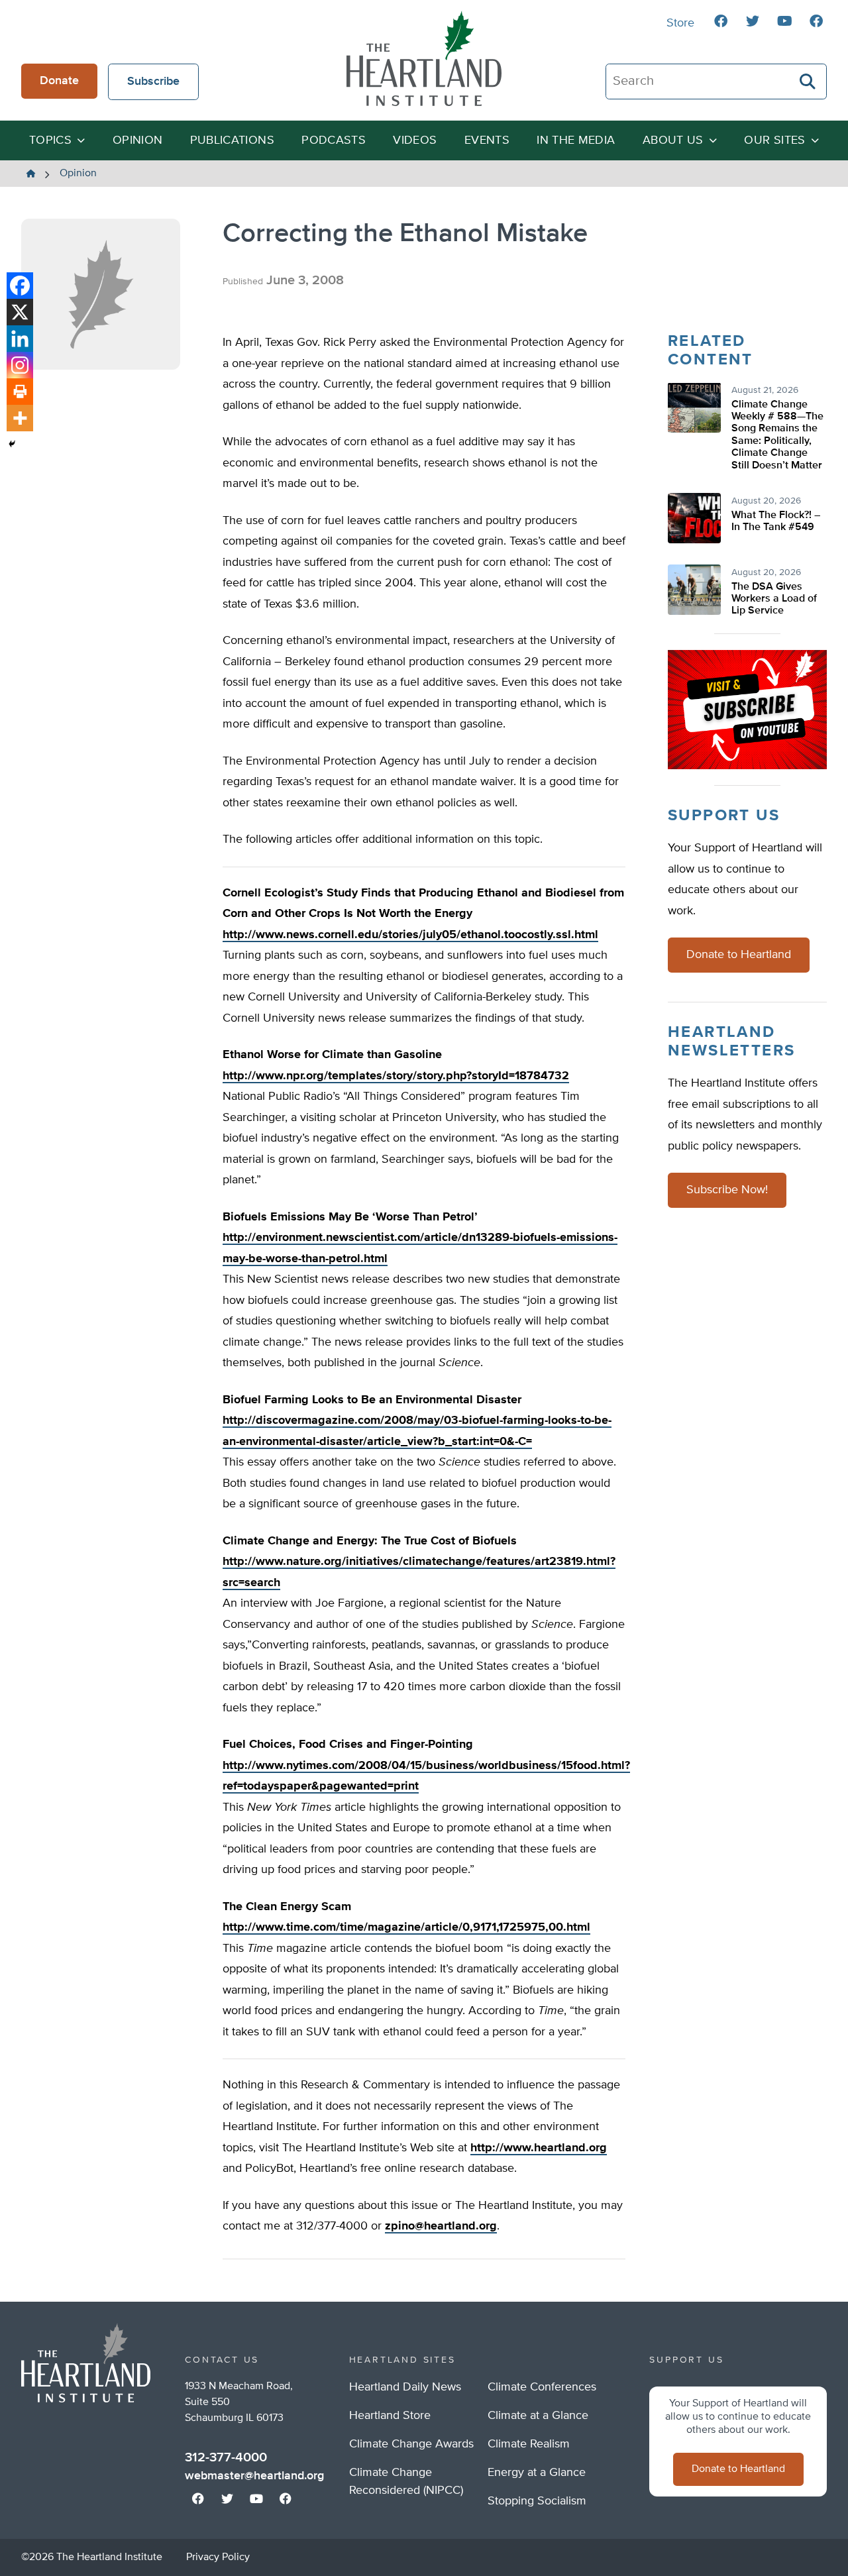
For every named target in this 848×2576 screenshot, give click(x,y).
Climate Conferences (542, 2387)
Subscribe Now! (727, 1191)
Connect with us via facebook (721, 21)
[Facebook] (20, 286)
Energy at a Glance (537, 2473)
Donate (59, 81)
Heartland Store (390, 2416)
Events (487, 140)
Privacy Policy (218, 2557)
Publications (232, 140)
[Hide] (12, 444)
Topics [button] (50, 140)
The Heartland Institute (424, 58)
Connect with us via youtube (784, 21)
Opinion (138, 140)
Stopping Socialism (537, 2501)
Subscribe (153, 81)
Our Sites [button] (774, 140)
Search (808, 81)
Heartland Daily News (405, 2387)
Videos (415, 140)
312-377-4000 (226, 2457)
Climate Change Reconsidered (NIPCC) (406, 2482)
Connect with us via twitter (753, 21)
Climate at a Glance (538, 2416)
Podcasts (334, 140)
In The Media (576, 140)
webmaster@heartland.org (254, 2476)
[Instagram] (20, 365)
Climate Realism (529, 2444)
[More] (20, 418)
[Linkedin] (20, 339)
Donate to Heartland (739, 955)
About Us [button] (673, 140)
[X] (20, 312)
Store (680, 23)
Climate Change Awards (411, 2444)
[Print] (20, 392)
